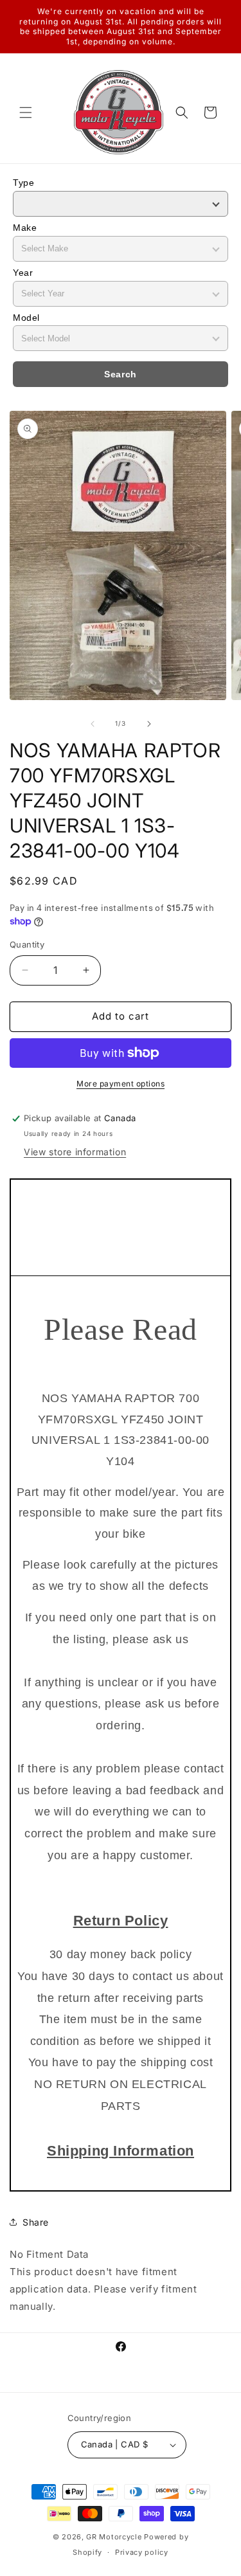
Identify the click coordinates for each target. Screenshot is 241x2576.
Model (26, 318)
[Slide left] (93, 724)
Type (23, 183)
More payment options (121, 1084)
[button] (26, 113)
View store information (75, 1152)
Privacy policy (142, 2552)
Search (121, 374)
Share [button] (36, 2222)
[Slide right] (149, 724)
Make (25, 228)
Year (23, 273)
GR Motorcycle (114, 2537)
